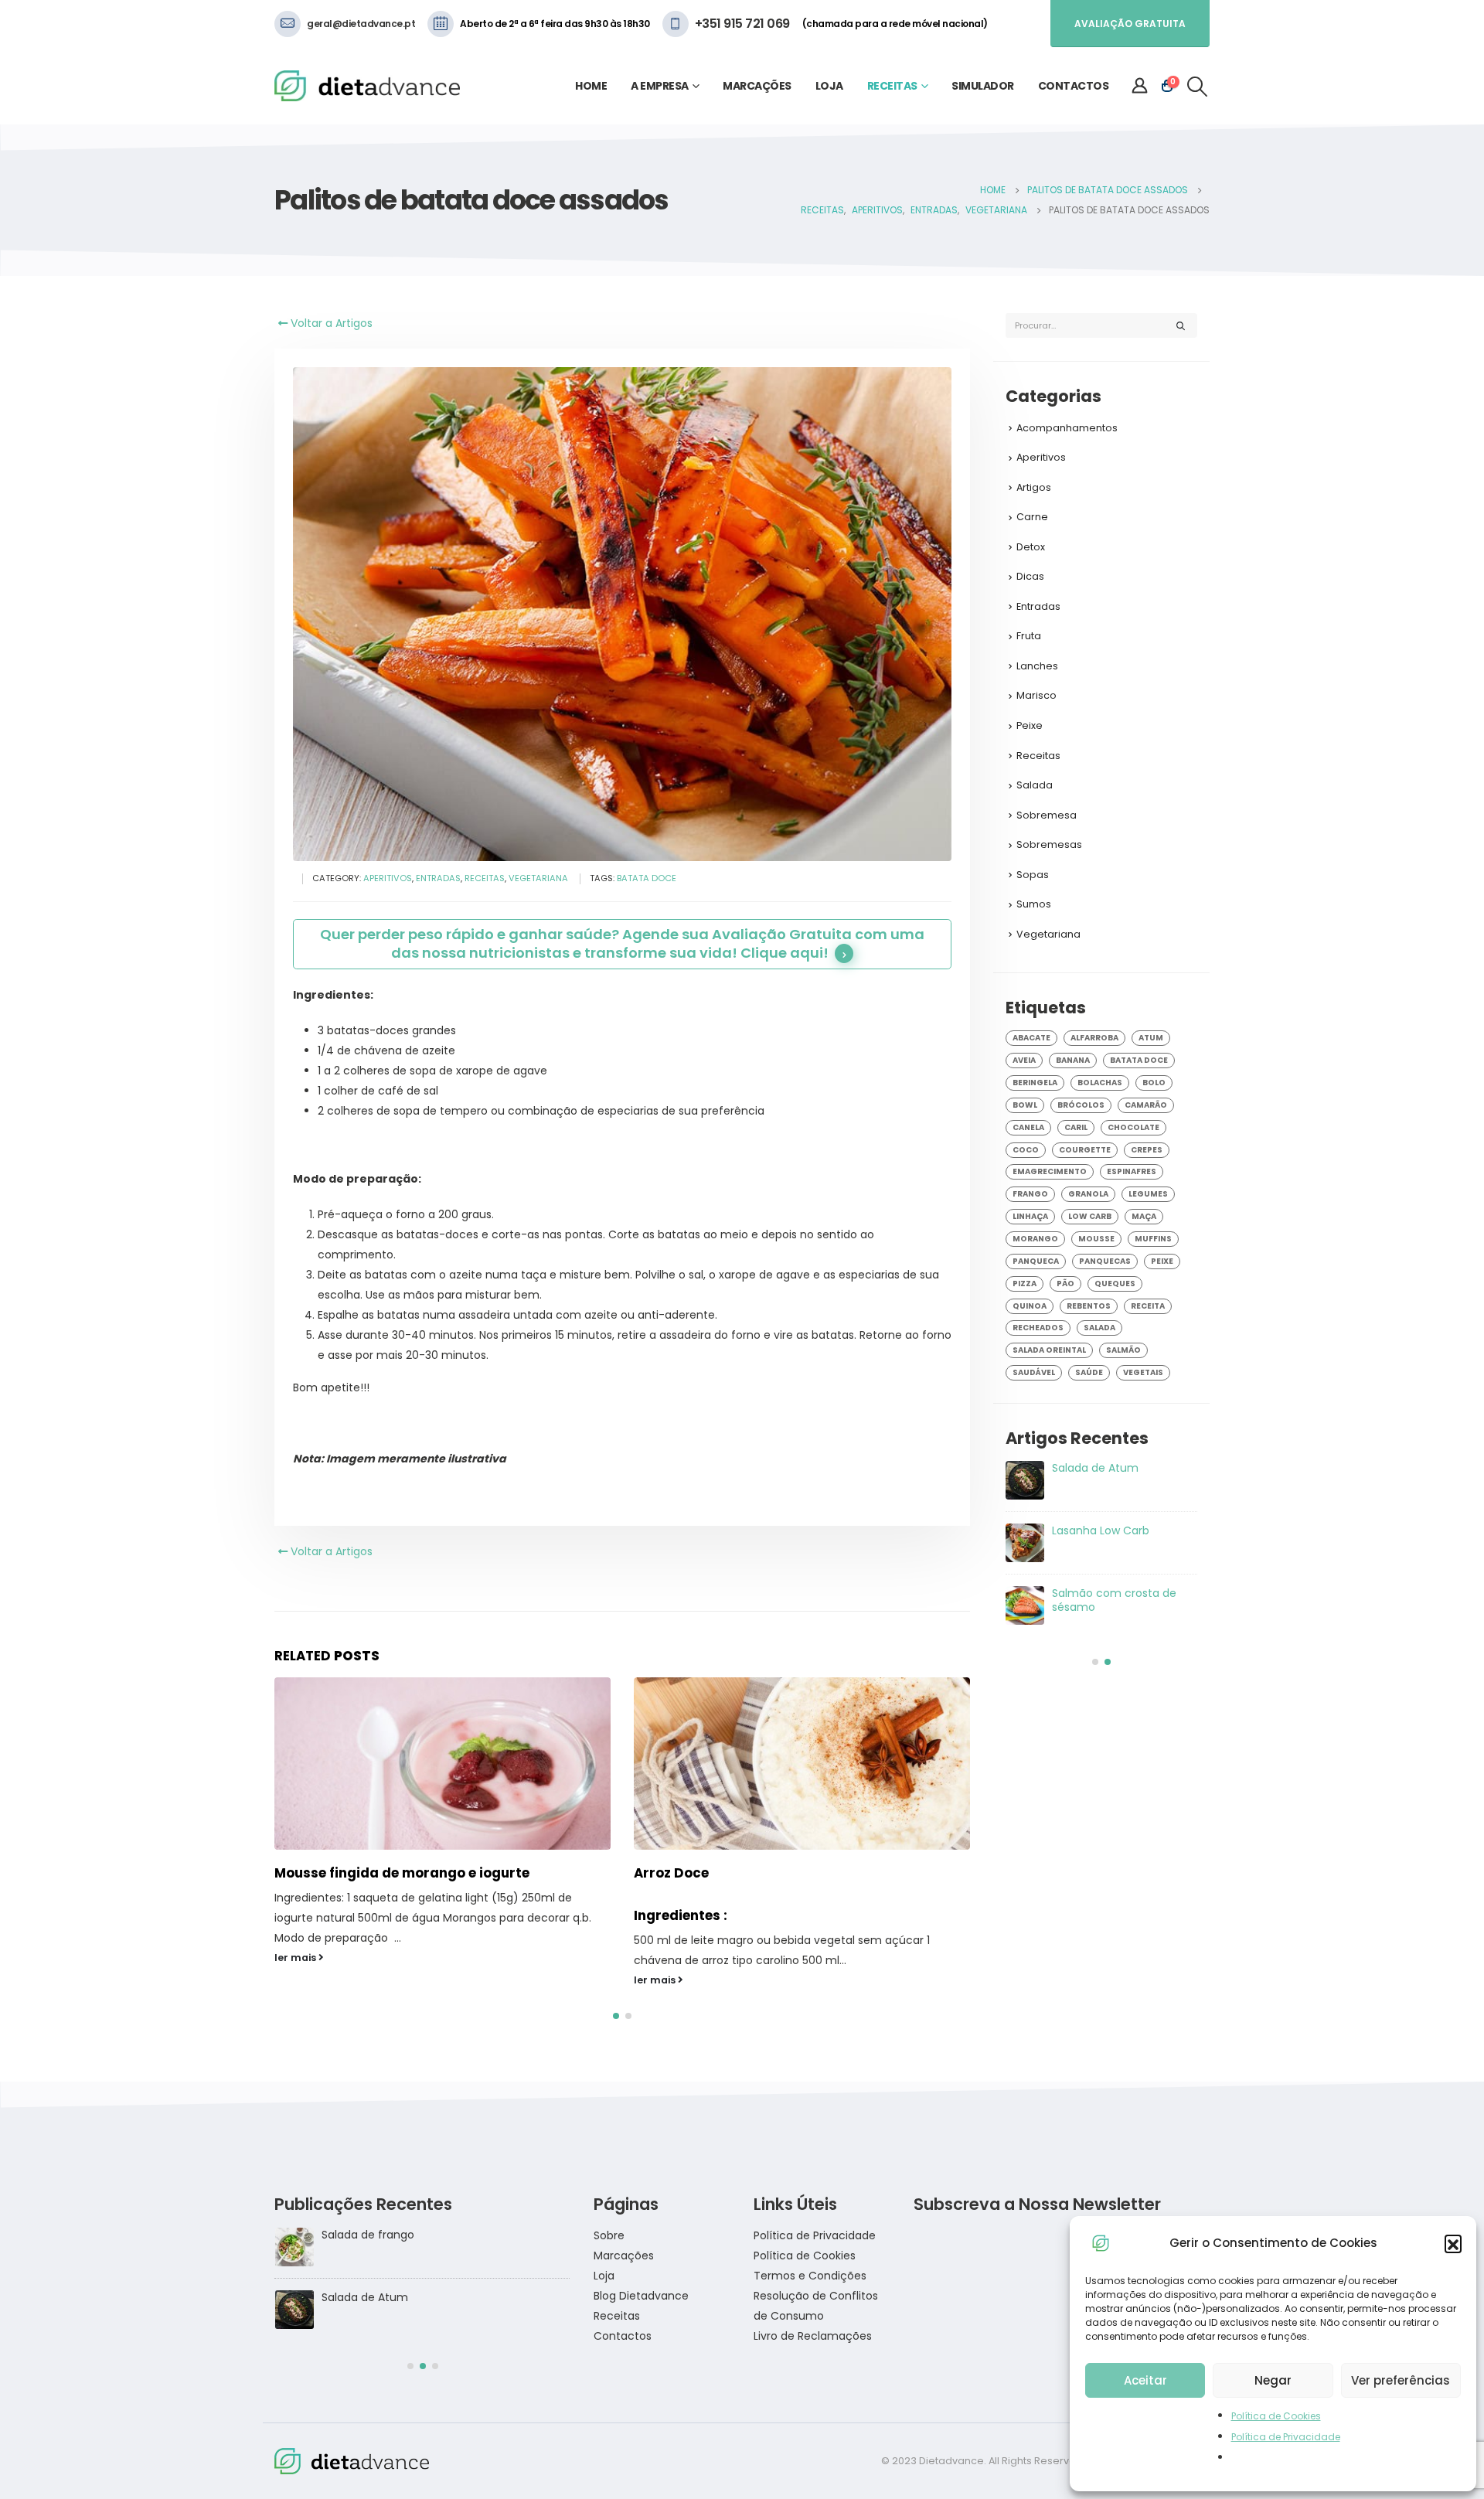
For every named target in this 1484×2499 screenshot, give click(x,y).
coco (1026, 1150)
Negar (1273, 2380)
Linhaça (1030, 1216)
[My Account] (1140, 86)
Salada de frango (1098, 1593)
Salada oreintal (1049, 1350)
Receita (1148, 1306)
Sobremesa (1047, 815)
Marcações (757, 86)
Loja (829, 86)
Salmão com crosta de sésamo (406, 2297)
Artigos (1034, 487)
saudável (1034, 1372)
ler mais (296, 1980)
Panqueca (1036, 1261)
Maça (1144, 1216)
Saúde (1089, 1372)
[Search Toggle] (1198, 87)
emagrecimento (1050, 1171)
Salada (1035, 785)
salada (1099, 1328)
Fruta (1029, 636)
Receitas (892, 86)
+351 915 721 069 (742, 24)
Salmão (1123, 1350)
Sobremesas (1049, 844)
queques (1115, 1284)
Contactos (1074, 86)
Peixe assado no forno (709, 1873)
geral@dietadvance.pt (361, 24)
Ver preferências (1401, 2380)
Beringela (1035, 1083)
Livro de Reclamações (813, 2336)
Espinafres (1132, 1171)
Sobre (609, 2235)
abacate (1031, 1038)
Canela (1028, 1127)
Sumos (1034, 904)
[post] (1025, 1480)
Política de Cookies (1276, 2416)
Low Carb (1090, 1216)
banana (1073, 1060)
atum (1151, 1038)
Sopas (1033, 875)
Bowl (1025, 1105)
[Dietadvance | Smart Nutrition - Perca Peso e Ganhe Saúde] (367, 86)
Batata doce (647, 878)
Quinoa (1030, 1306)
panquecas (1105, 1261)
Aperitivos (388, 878)
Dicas (1030, 576)
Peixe (1030, 725)
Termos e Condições (810, 2276)
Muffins (1153, 1239)
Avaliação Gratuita (1130, 24)
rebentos (1089, 1306)
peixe (1162, 1261)
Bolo (1154, 1083)
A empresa (660, 86)
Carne (1032, 517)
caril (1076, 1127)
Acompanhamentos (1067, 428)
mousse (1096, 1239)
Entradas (438, 878)
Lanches (1037, 666)
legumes (1148, 1194)
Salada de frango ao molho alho (1107, 1475)
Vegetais (1143, 1372)
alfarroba (1094, 1038)
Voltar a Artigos (330, 323)
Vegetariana (538, 878)
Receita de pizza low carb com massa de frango (1120, 1537)
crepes (1147, 1150)
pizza (1025, 1284)
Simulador (983, 86)
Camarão (1146, 1105)
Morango (1035, 1239)
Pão (1065, 1284)
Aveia (1024, 1060)
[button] (1453, 2243)
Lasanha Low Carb (369, 2235)
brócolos (1081, 1105)
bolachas (1100, 1083)
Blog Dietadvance (641, 2296)
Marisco (1036, 695)
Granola (1088, 1194)
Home (591, 86)
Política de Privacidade (1286, 2437)
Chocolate (1133, 1127)
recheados (1038, 1328)
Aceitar (1145, 2380)
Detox (1031, 547)
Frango (1030, 1194)
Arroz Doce (312, 1873)
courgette (1085, 1150)
